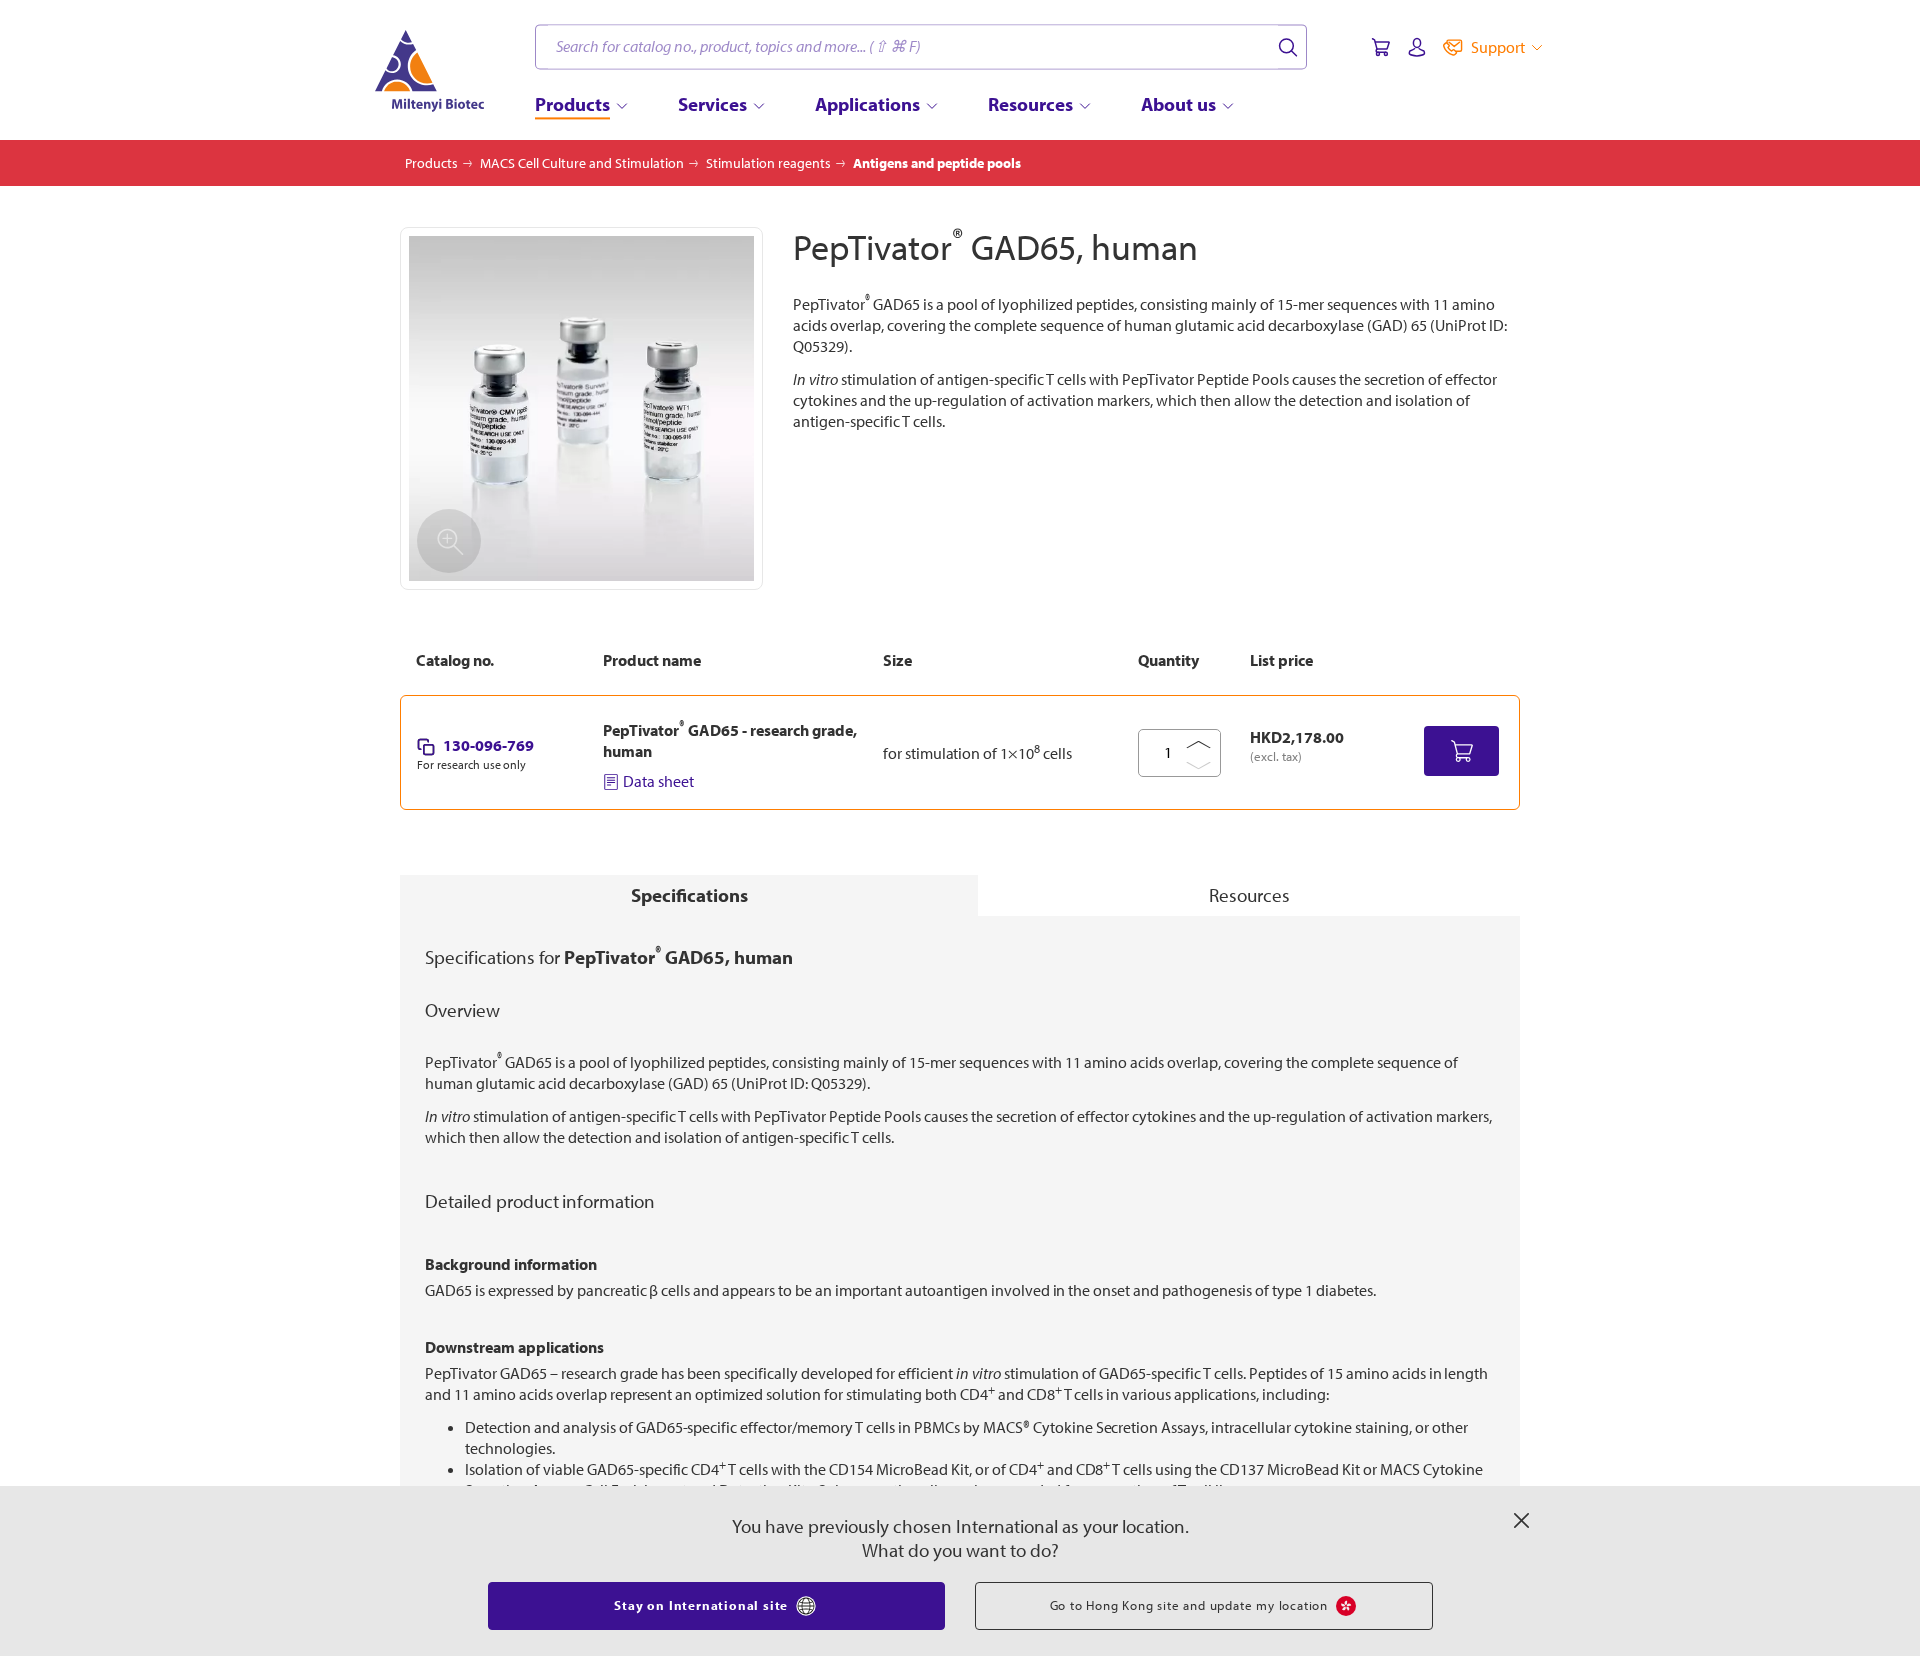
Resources (1249, 895)
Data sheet (658, 781)
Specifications (689, 895)
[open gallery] (581, 408)
